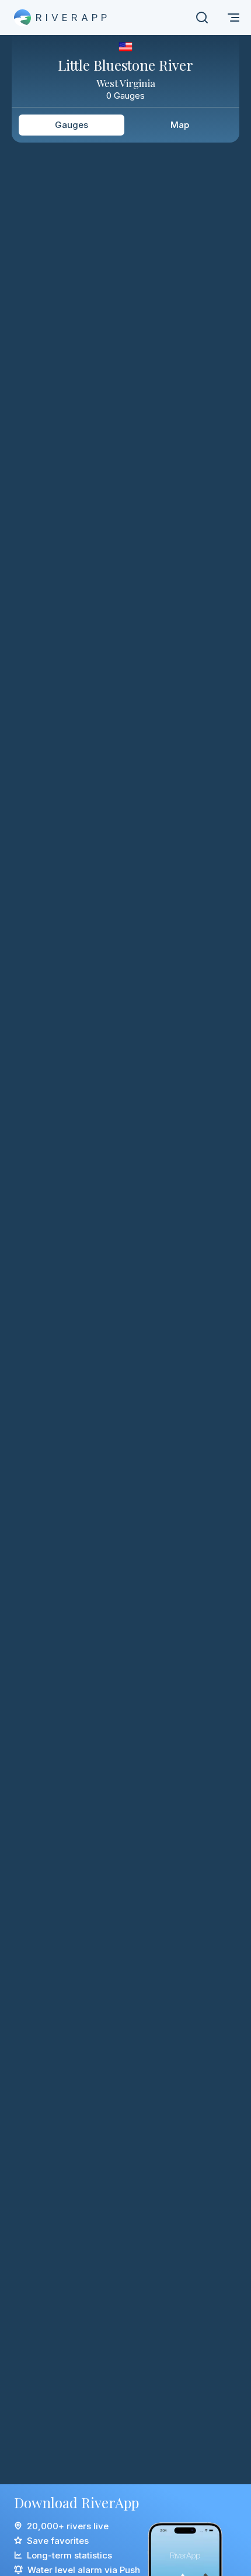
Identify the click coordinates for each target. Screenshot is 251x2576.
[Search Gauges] (202, 18)
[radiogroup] (125, 125)
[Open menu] (233, 18)
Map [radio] (180, 125)
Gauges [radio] (72, 125)
